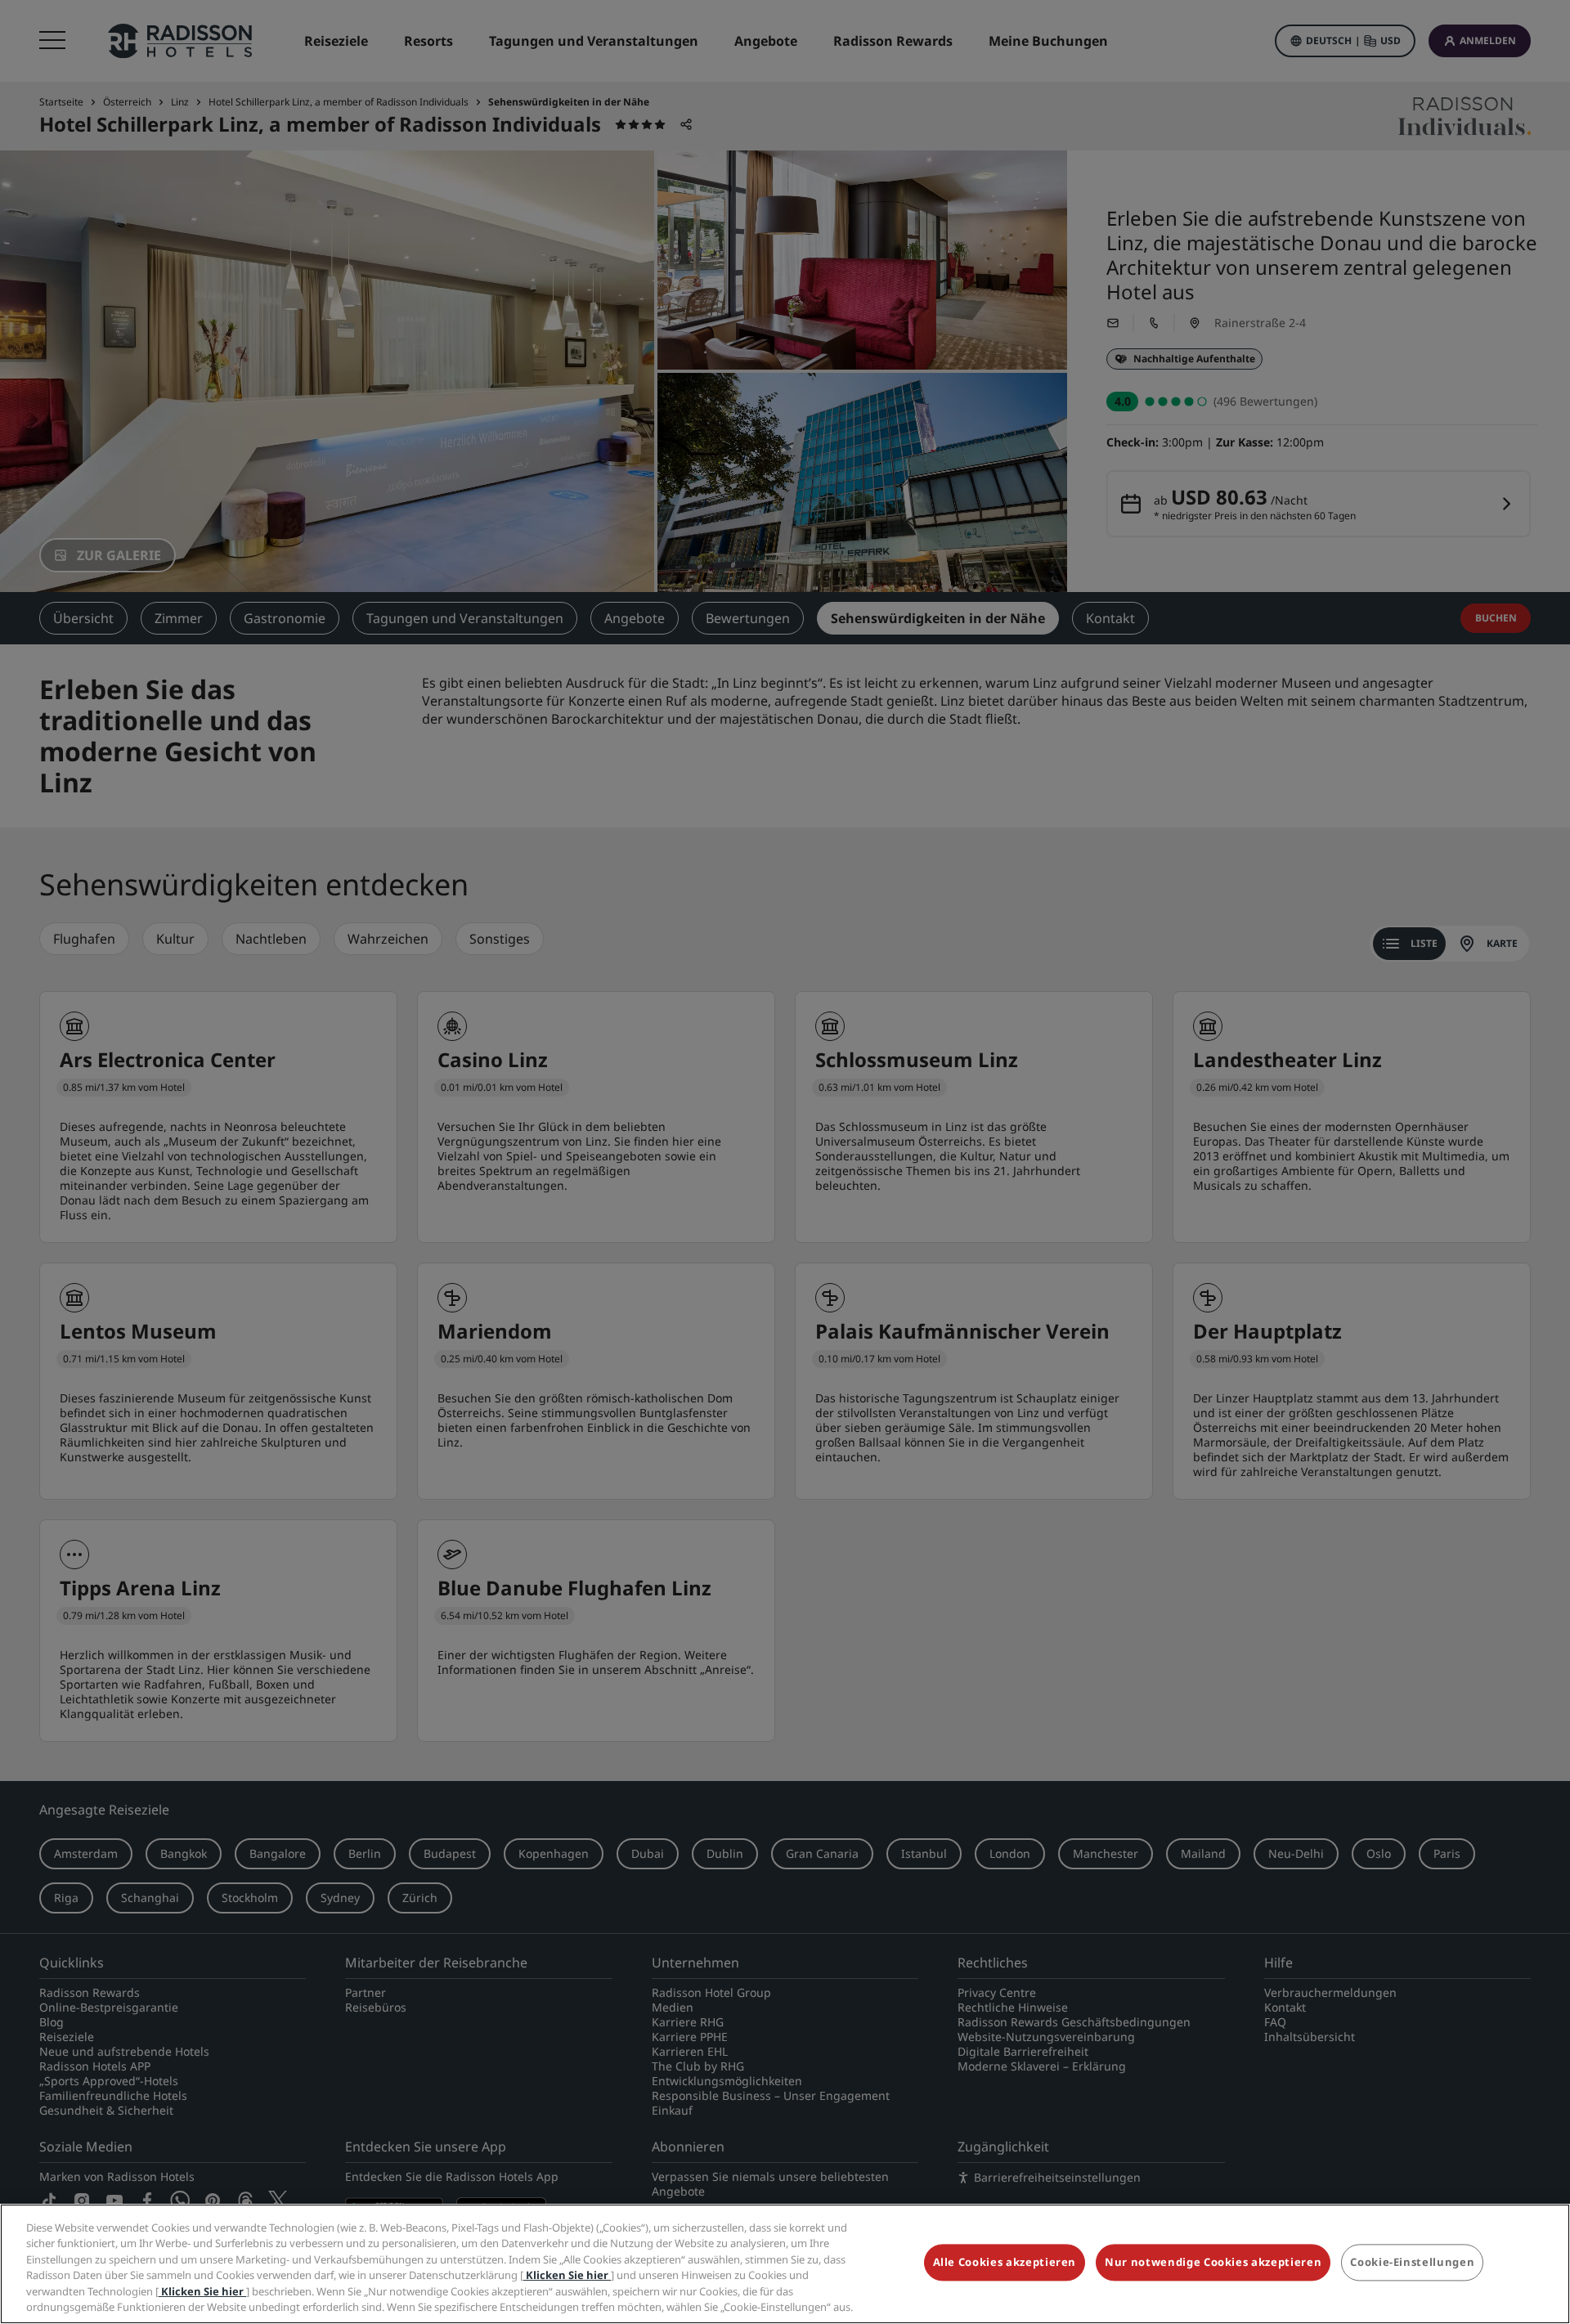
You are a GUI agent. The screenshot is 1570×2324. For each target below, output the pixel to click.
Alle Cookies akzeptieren (1005, 2263)
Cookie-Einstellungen (1412, 2263)
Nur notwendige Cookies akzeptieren (1213, 2263)
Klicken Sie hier (567, 2275)
